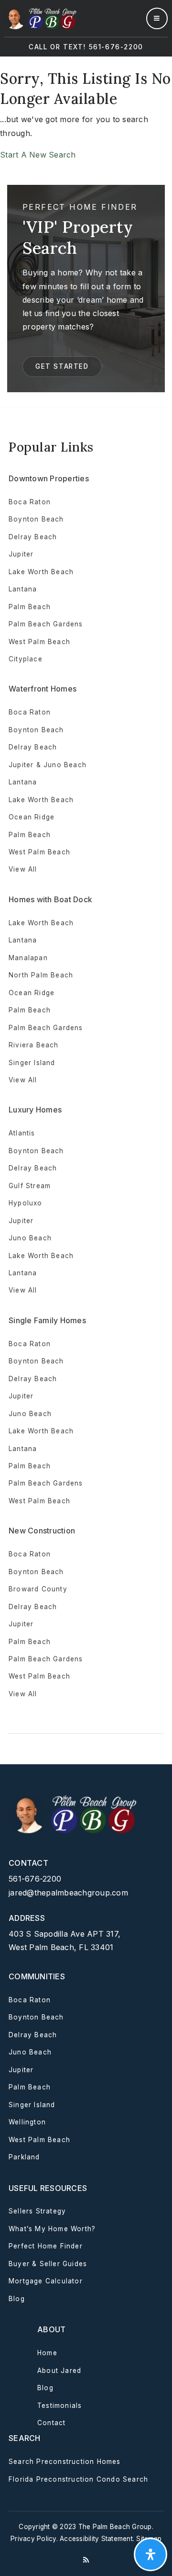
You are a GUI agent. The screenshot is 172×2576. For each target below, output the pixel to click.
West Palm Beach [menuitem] (39, 642)
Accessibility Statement (96, 2539)
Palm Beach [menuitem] (30, 607)
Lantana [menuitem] (23, 589)
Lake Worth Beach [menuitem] (41, 572)
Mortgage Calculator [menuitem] (46, 2281)
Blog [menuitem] (17, 2299)
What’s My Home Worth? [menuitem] (52, 2229)
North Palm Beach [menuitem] (41, 975)
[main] (86, 232)
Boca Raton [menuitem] (30, 502)
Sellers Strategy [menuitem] (37, 2211)
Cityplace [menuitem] (26, 659)
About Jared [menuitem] (59, 2371)
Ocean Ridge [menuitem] (32, 817)
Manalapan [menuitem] (28, 958)
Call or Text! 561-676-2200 (86, 47)
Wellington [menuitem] (27, 2122)
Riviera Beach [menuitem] (34, 1045)
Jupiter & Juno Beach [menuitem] (48, 765)
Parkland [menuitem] (24, 2157)
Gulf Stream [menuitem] (30, 1186)
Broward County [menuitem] (38, 1589)
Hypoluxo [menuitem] (26, 1203)
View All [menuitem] (23, 1290)
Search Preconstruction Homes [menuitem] (65, 2462)
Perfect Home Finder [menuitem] (46, 2246)
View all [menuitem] (23, 869)
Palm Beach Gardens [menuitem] (46, 624)
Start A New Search (38, 155)
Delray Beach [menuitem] (33, 537)
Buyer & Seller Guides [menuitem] (48, 2264)
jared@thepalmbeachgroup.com (68, 1893)
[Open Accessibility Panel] (150, 2554)
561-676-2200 (35, 1879)
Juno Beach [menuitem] (30, 1238)
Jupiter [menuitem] (21, 554)
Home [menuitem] (47, 2353)
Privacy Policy (33, 2539)
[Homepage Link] (41, 18)
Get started (62, 366)
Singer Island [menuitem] (32, 1063)
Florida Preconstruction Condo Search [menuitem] (78, 2479)
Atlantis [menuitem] (22, 1133)
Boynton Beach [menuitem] (36, 519)
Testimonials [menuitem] (59, 2406)
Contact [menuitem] (51, 2423)
